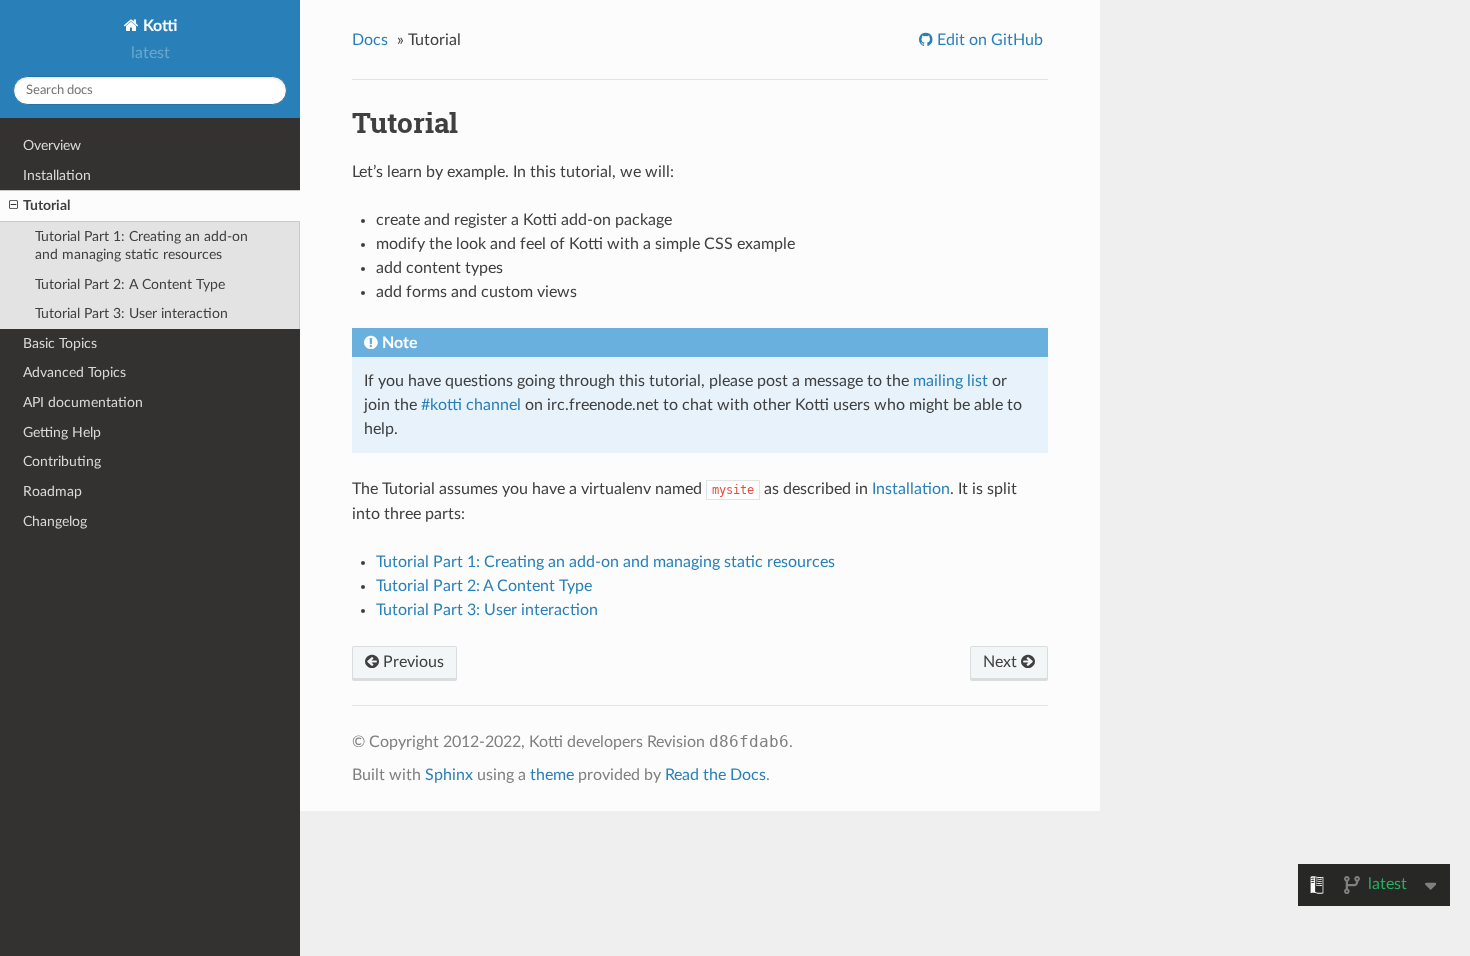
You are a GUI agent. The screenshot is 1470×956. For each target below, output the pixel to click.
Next (1002, 662)
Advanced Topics (74, 372)
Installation (57, 175)
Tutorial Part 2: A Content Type (130, 284)
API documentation (83, 402)
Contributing (62, 461)
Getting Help (62, 432)
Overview (52, 145)
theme (552, 775)
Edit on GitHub (988, 40)
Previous (411, 662)
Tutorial (46, 205)
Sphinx (449, 775)
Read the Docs (715, 775)
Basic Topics (60, 343)
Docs (370, 40)
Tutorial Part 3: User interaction (131, 313)
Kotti (158, 26)
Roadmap (52, 491)
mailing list (950, 381)
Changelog (55, 521)
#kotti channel (471, 405)
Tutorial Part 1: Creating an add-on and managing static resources (141, 245)
